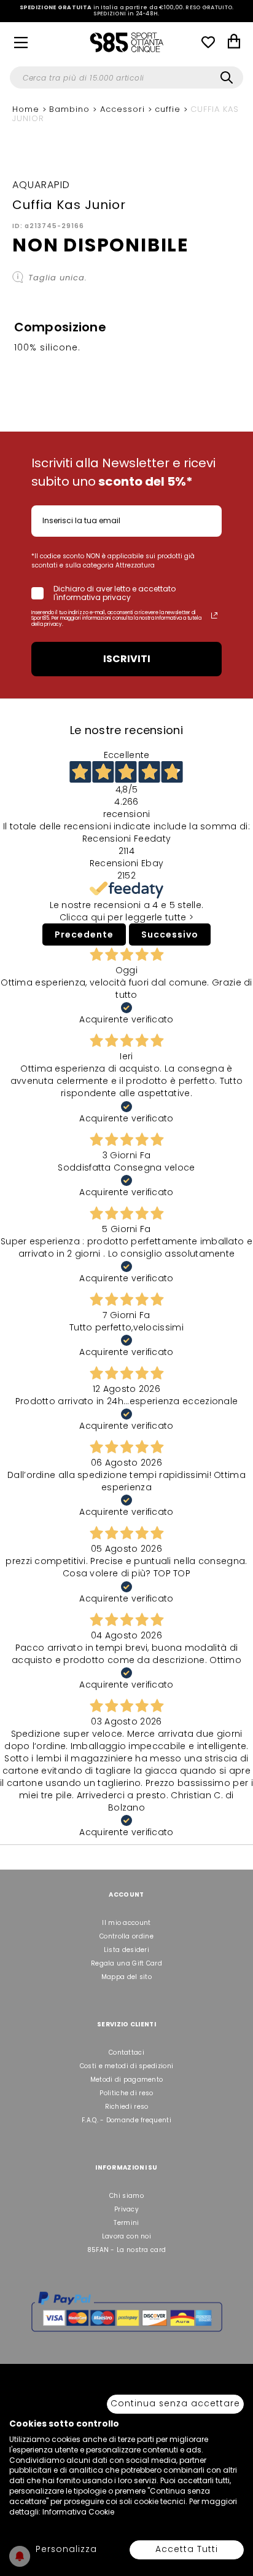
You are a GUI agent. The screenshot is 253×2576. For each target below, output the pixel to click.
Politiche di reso (126, 2093)
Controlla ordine (126, 1936)
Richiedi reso (127, 2107)
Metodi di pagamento (127, 2080)
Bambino (71, 109)
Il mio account (126, 1923)
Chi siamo (126, 2196)
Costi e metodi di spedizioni (126, 2066)
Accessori (124, 109)
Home (27, 109)
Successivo (170, 934)
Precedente (84, 934)
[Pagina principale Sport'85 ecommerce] (126, 42)
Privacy (126, 2209)
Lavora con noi (126, 2236)
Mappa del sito (126, 1977)
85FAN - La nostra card (127, 2250)
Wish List (208, 42)
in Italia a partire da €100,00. (127, 11)
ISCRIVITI (127, 659)
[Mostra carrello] (234, 43)
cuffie (169, 109)
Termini (126, 2223)
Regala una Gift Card (126, 1963)
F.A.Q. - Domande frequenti (126, 2120)
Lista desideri (126, 1950)
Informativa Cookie (78, 2512)
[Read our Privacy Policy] (214, 615)
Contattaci (126, 2053)
